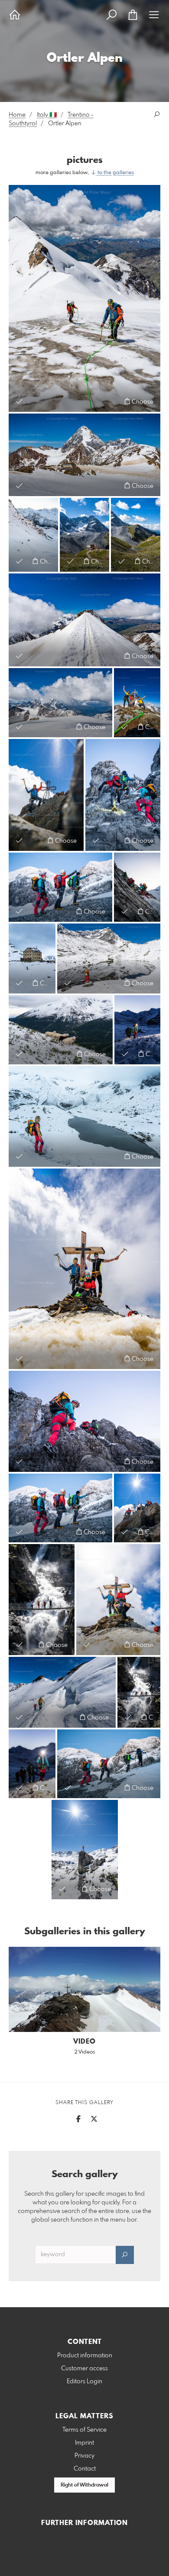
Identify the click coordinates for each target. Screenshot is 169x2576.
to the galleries (115, 173)
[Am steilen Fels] (123, 795)
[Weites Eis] (33, 535)
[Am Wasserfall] (139, 1692)
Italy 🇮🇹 (47, 115)
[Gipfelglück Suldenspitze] (137, 703)
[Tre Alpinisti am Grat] (60, 1508)
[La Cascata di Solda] (42, 1599)
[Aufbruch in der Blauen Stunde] (137, 1030)
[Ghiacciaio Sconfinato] (60, 703)
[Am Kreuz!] (84, 1269)
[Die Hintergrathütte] (32, 958)
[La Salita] (137, 887)
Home (17, 115)
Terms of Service (84, 2430)
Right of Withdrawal (84, 2485)
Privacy (84, 2456)
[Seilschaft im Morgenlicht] (32, 1764)
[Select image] (19, 401)
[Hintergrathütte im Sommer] (84, 535)
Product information (85, 2356)
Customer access (84, 2369)
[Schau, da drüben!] (60, 887)
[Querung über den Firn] (109, 1764)
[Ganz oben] (85, 1850)
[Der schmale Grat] (84, 620)
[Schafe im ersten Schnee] (61, 1030)
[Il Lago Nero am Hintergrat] (84, 1117)
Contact (85, 2469)
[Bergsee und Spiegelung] (109, 958)
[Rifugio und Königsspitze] (84, 455)
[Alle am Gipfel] (137, 1508)
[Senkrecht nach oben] (84, 1421)
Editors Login (84, 2382)
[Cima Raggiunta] (118, 1599)
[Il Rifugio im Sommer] (136, 535)
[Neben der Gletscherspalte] (62, 1692)
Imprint (84, 2443)
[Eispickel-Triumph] (46, 795)
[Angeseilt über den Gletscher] (84, 298)
